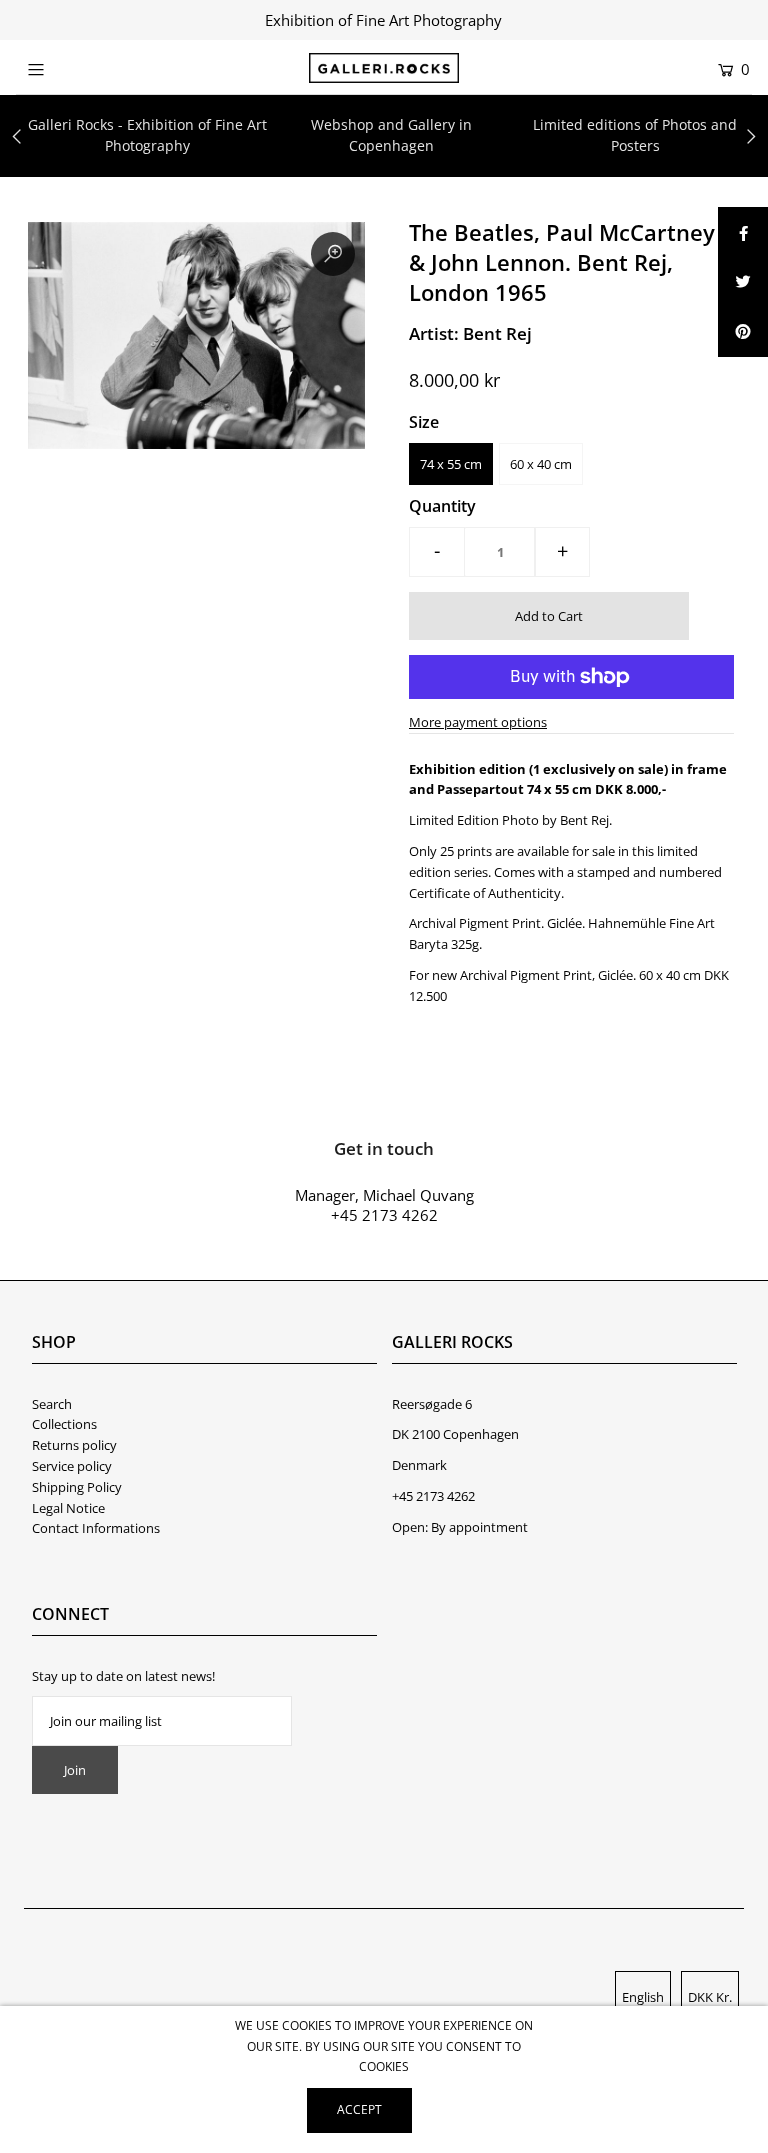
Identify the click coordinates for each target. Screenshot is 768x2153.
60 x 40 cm (541, 464)
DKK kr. (710, 1997)
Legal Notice (68, 1508)
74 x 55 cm (451, 464)
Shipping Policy (77, 1487)
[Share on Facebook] (743, 232)
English (643, 1997)
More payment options (478, 722)
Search (52, 1404)
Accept (359, 2109)
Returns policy (74, 1445)
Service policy (72, 1466)
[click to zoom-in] (333, 254)
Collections (64, 1424)
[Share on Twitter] (743, 282)
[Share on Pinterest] (743, 332)
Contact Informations (96, 1528)
